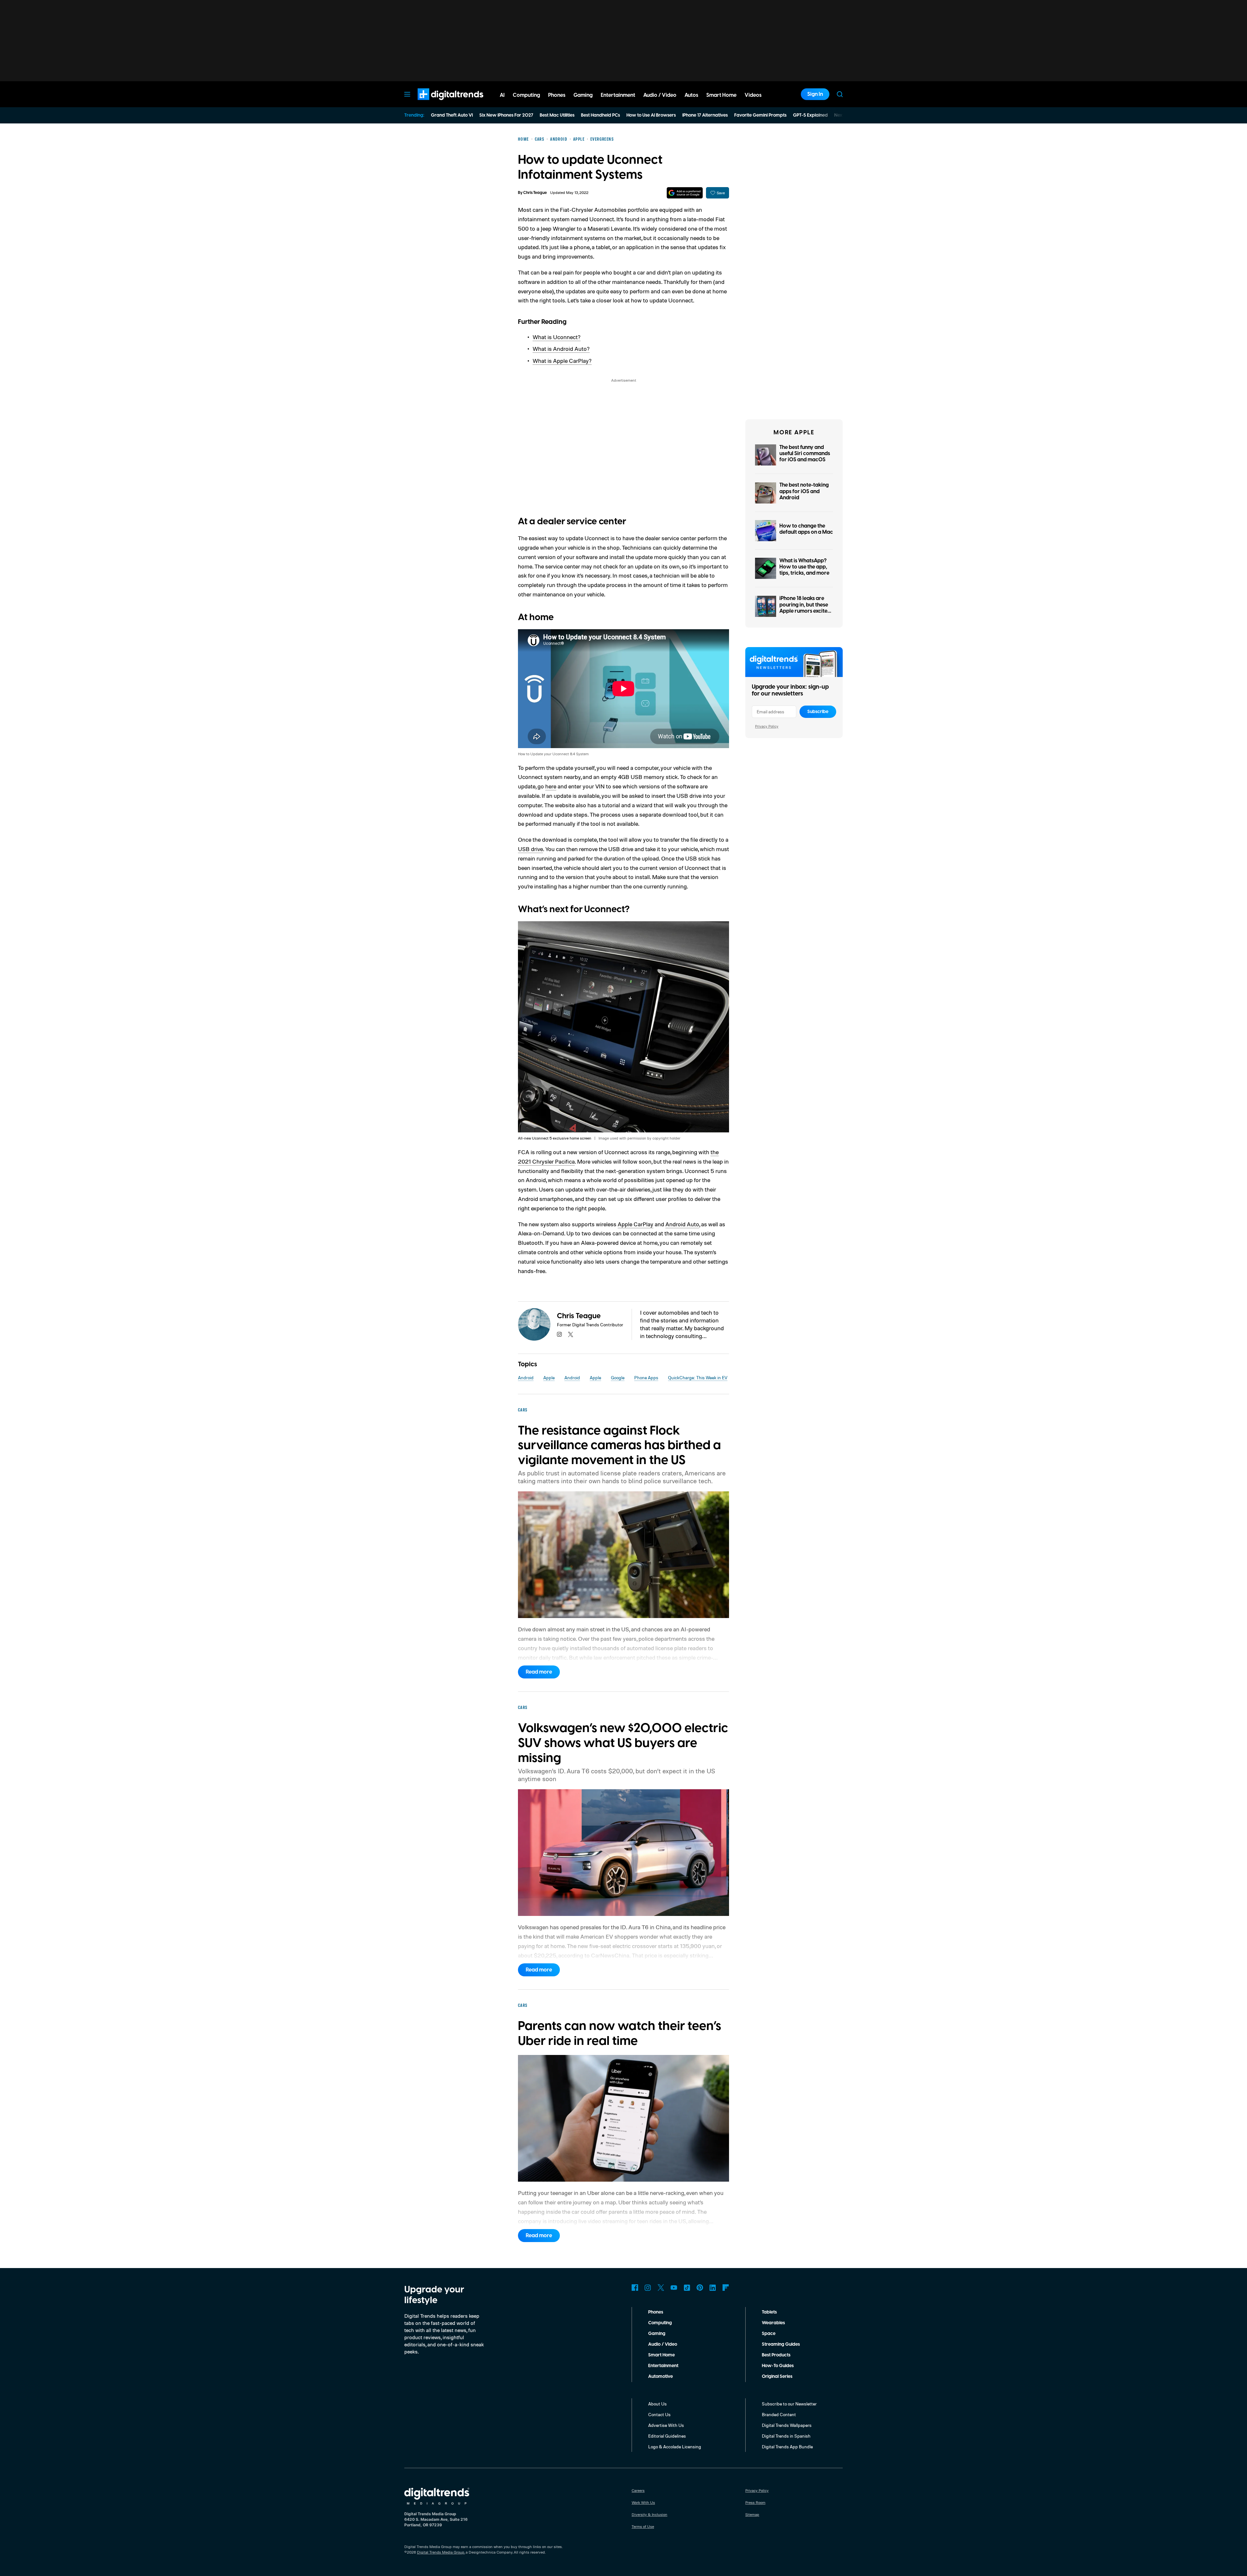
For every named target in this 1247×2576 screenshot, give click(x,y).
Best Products (776, 2355)
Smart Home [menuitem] (721, 95)
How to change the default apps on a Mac (806, 529)
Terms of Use (643, 2526)
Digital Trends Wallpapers (787, 2425)
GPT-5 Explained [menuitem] (810, 115)
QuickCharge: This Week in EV (698, 1377)
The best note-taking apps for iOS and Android (804, 491)
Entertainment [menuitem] (618, 95)
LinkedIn (713, 2288)
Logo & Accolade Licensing (675, 2447)
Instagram (648, 2288)
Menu (407, 94)
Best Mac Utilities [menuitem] (557, 115)
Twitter (661, 2288)
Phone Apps (646, 1377)
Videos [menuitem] (753, 95)
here (551, 786)
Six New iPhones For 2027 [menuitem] (506, 115)
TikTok (687, 2288)
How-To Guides (778, 2366)
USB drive (530, 849)
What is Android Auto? (561, 349)
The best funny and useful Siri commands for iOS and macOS (805, 453)
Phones (656, 2312)
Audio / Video (663, 2344)
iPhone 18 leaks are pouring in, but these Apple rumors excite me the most (804, 608)
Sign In (815, 94)
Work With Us (643, 2502)
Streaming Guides (781, 2344)
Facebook (635, 2288)
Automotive (661, 2377)
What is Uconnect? (557, 337)
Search (840, 94)
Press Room (755, 2502)
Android (526, 1377)
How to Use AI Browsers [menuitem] (651, 115)
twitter (571, 1334)
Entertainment (663, 2366)
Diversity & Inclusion (649, 2514)
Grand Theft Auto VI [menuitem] (452, 115)
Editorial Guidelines (667, 2436)
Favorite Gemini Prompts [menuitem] (760, 115)
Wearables (773, 2323)
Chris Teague (535, 193)
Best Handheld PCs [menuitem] (600, 115)
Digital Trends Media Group (441, 2552)
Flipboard (726, 2288)
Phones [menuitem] (557, 95)
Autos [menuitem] (691, 95)
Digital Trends (439, 103)
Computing (660, 2323)
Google (618, 1377)
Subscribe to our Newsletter (789, 2404)
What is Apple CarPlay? (562, 361)
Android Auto (682, 1224)
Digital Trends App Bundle (787, 2447)
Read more (539, 1672)
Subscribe (818, 712)
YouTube (674, 2288)
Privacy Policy (767, 726)
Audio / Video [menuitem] (660, 95)
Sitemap (752, 2514)
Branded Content (779, 2414)
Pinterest (700, 2288)
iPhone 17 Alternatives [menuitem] (705, 115)
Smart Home (661, 2355)
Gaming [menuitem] (583, 95)
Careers (638, 2490)
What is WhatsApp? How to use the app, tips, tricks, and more (804, 567)
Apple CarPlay (636, 1224)
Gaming (657, 2334)
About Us (657, 2404)
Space (769, 2334)
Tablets (769, 2312)
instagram (560, 1334)
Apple (549, 1377)
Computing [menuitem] (526, 95)
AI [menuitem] (502, 95)
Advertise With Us (666, 2425)
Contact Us (659, 2414)
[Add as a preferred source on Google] (685, 193)
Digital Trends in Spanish (786, 2436)
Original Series (777, 2377)
